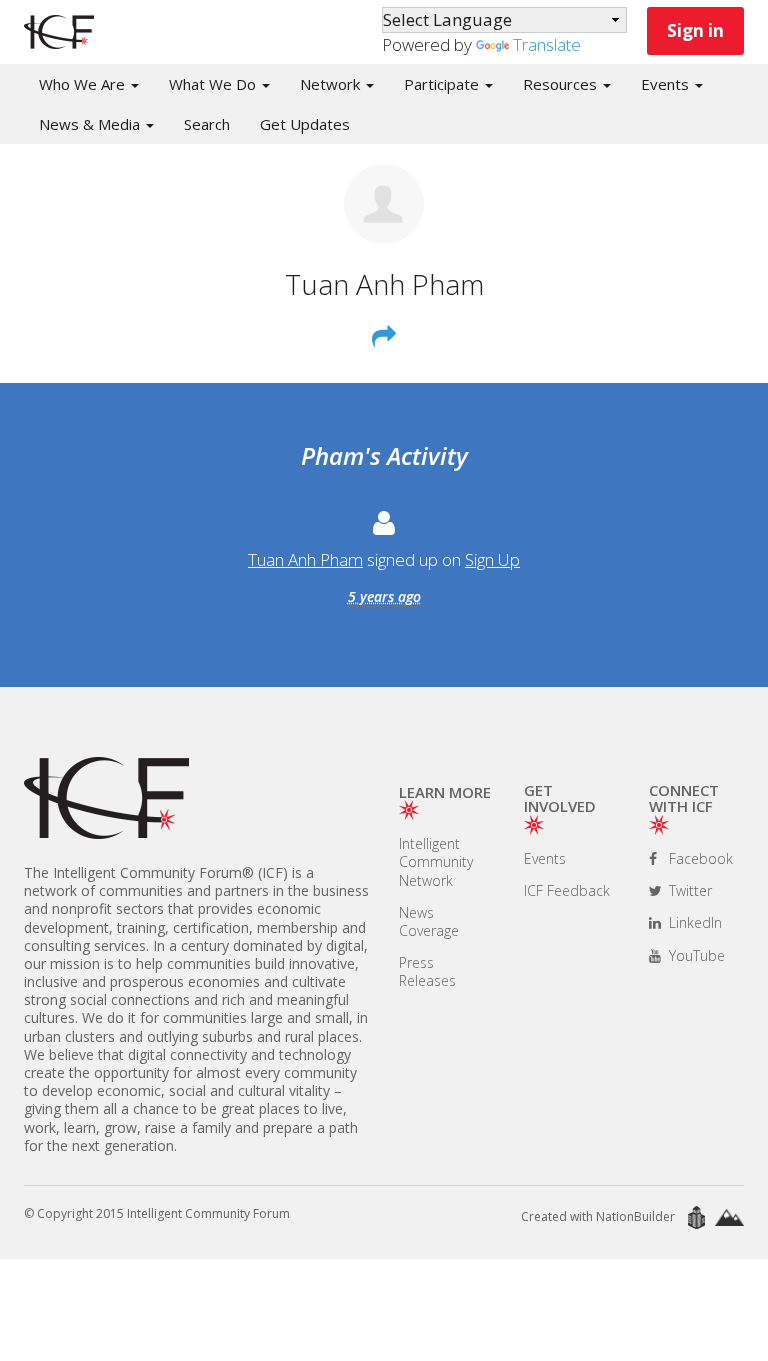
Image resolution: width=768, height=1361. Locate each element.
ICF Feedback (567, 890)
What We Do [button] (214, 84)
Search (207, 124)
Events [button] (667, 84)
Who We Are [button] (84, 84)
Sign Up (492, 559)
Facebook (699, 858)
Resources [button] (562, 84)
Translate (547, 44)
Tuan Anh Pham (305, 559)
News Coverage (429, 921)
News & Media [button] (91, 124)
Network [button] (332, 84)
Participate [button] (443, 84)
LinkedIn (693, 922)
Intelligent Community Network (436, 861)
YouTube (695, 955)
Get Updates (305, 124)
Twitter (688, 890)
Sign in (695, 30)
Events (545, 858)
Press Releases (427, 971)
